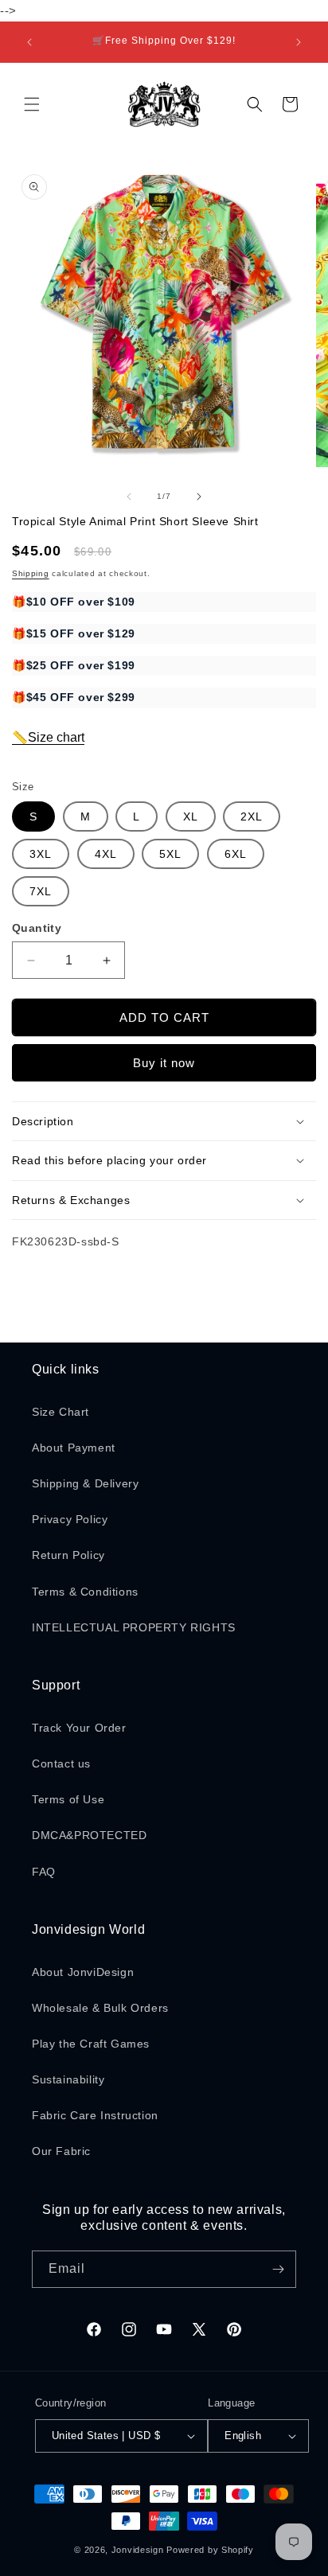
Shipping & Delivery (85, 1483)
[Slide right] (199, 497)
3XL (41, 854)
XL (191, 816)
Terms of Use (68, 1799)
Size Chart (61, 1412)
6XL (236, 854)
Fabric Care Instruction (95, 2115)
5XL (170, 854)
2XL (252, 816)
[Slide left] (129, 497)
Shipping (31, 573)
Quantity (37, 928)
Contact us (61, 1763)
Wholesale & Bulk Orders (100, 2008)
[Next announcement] (299, 42)
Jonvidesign (138, 2550)
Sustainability (68, 2079)
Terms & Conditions (85, 1592)
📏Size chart (48, 737)
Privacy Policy (70, 1519)
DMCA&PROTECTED (89, 1835)
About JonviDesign (83, 1972)
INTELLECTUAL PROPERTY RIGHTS (134, 1627)
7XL (41, 891)
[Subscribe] (278, 2269)
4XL (106, 854)
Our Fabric (61, 2151)
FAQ (44, 1872)
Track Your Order (79, 1728)
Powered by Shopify (210, 2550)
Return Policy (68, 1555)
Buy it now (164, 1063)
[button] (32, 104)
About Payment (74, 1448)
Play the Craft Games (91, 2044)
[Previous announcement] (29, 42)
